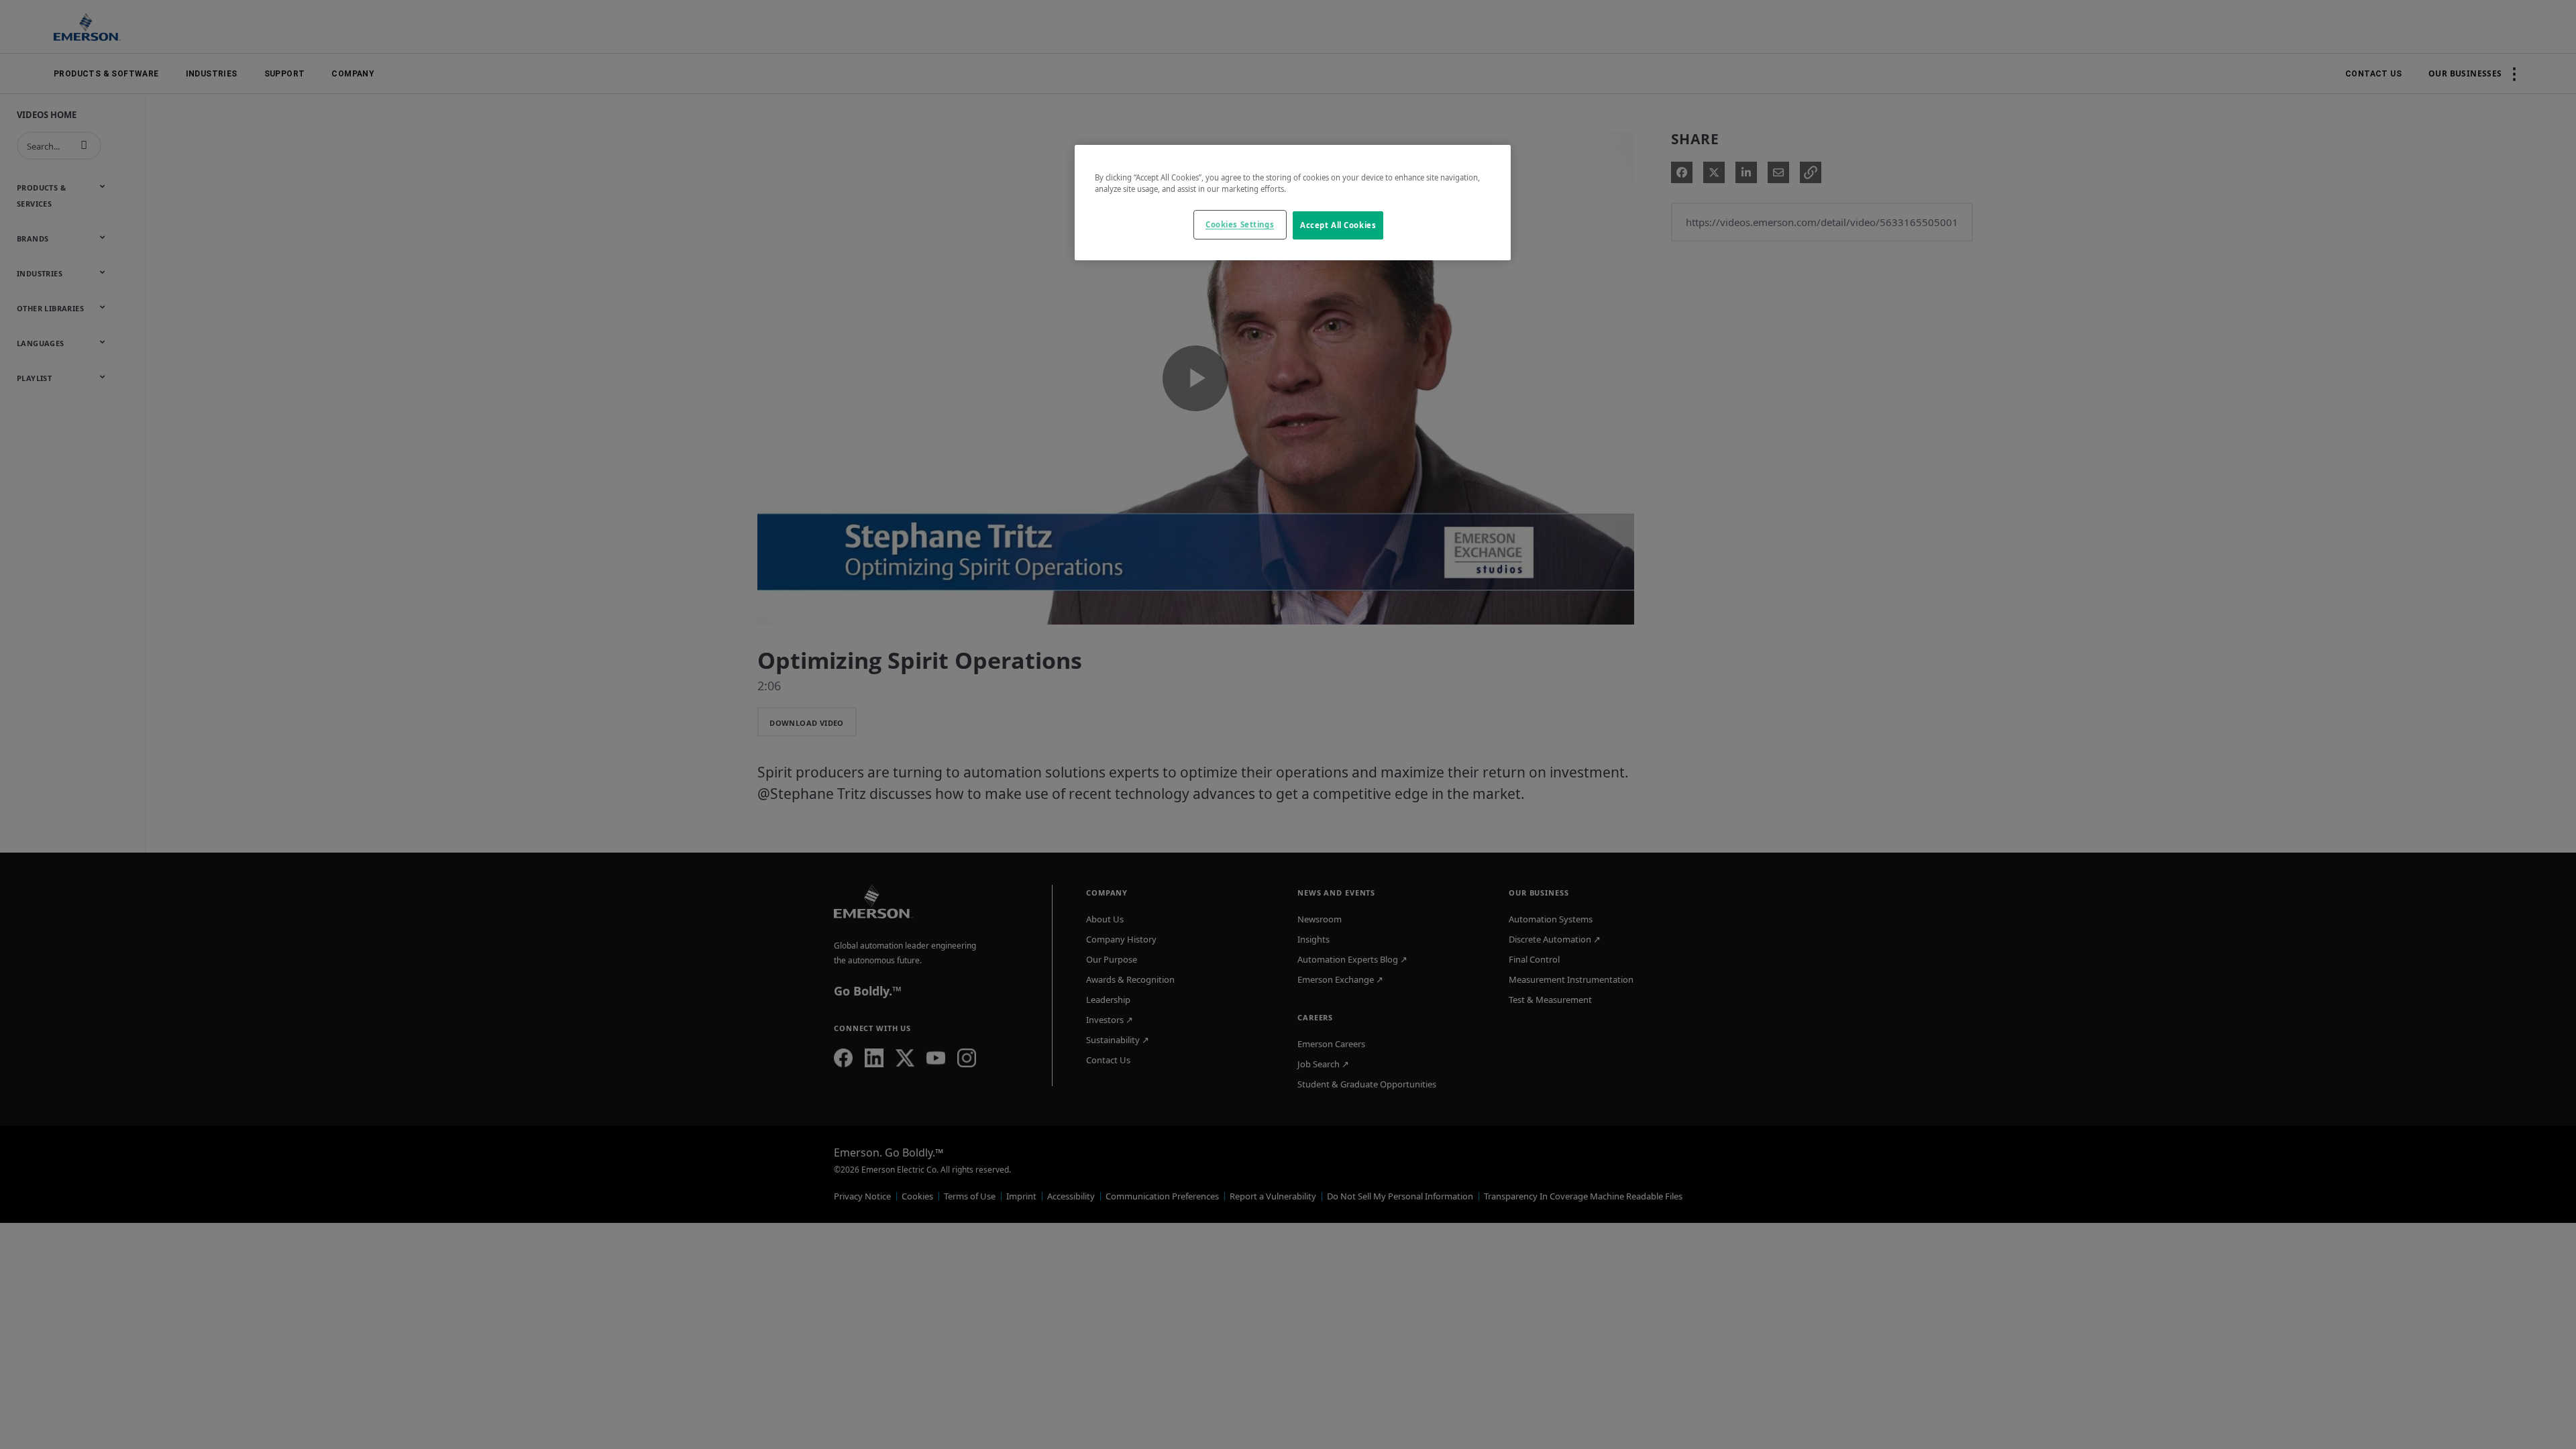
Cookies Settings (1240, 224)
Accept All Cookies (1338, 225)
